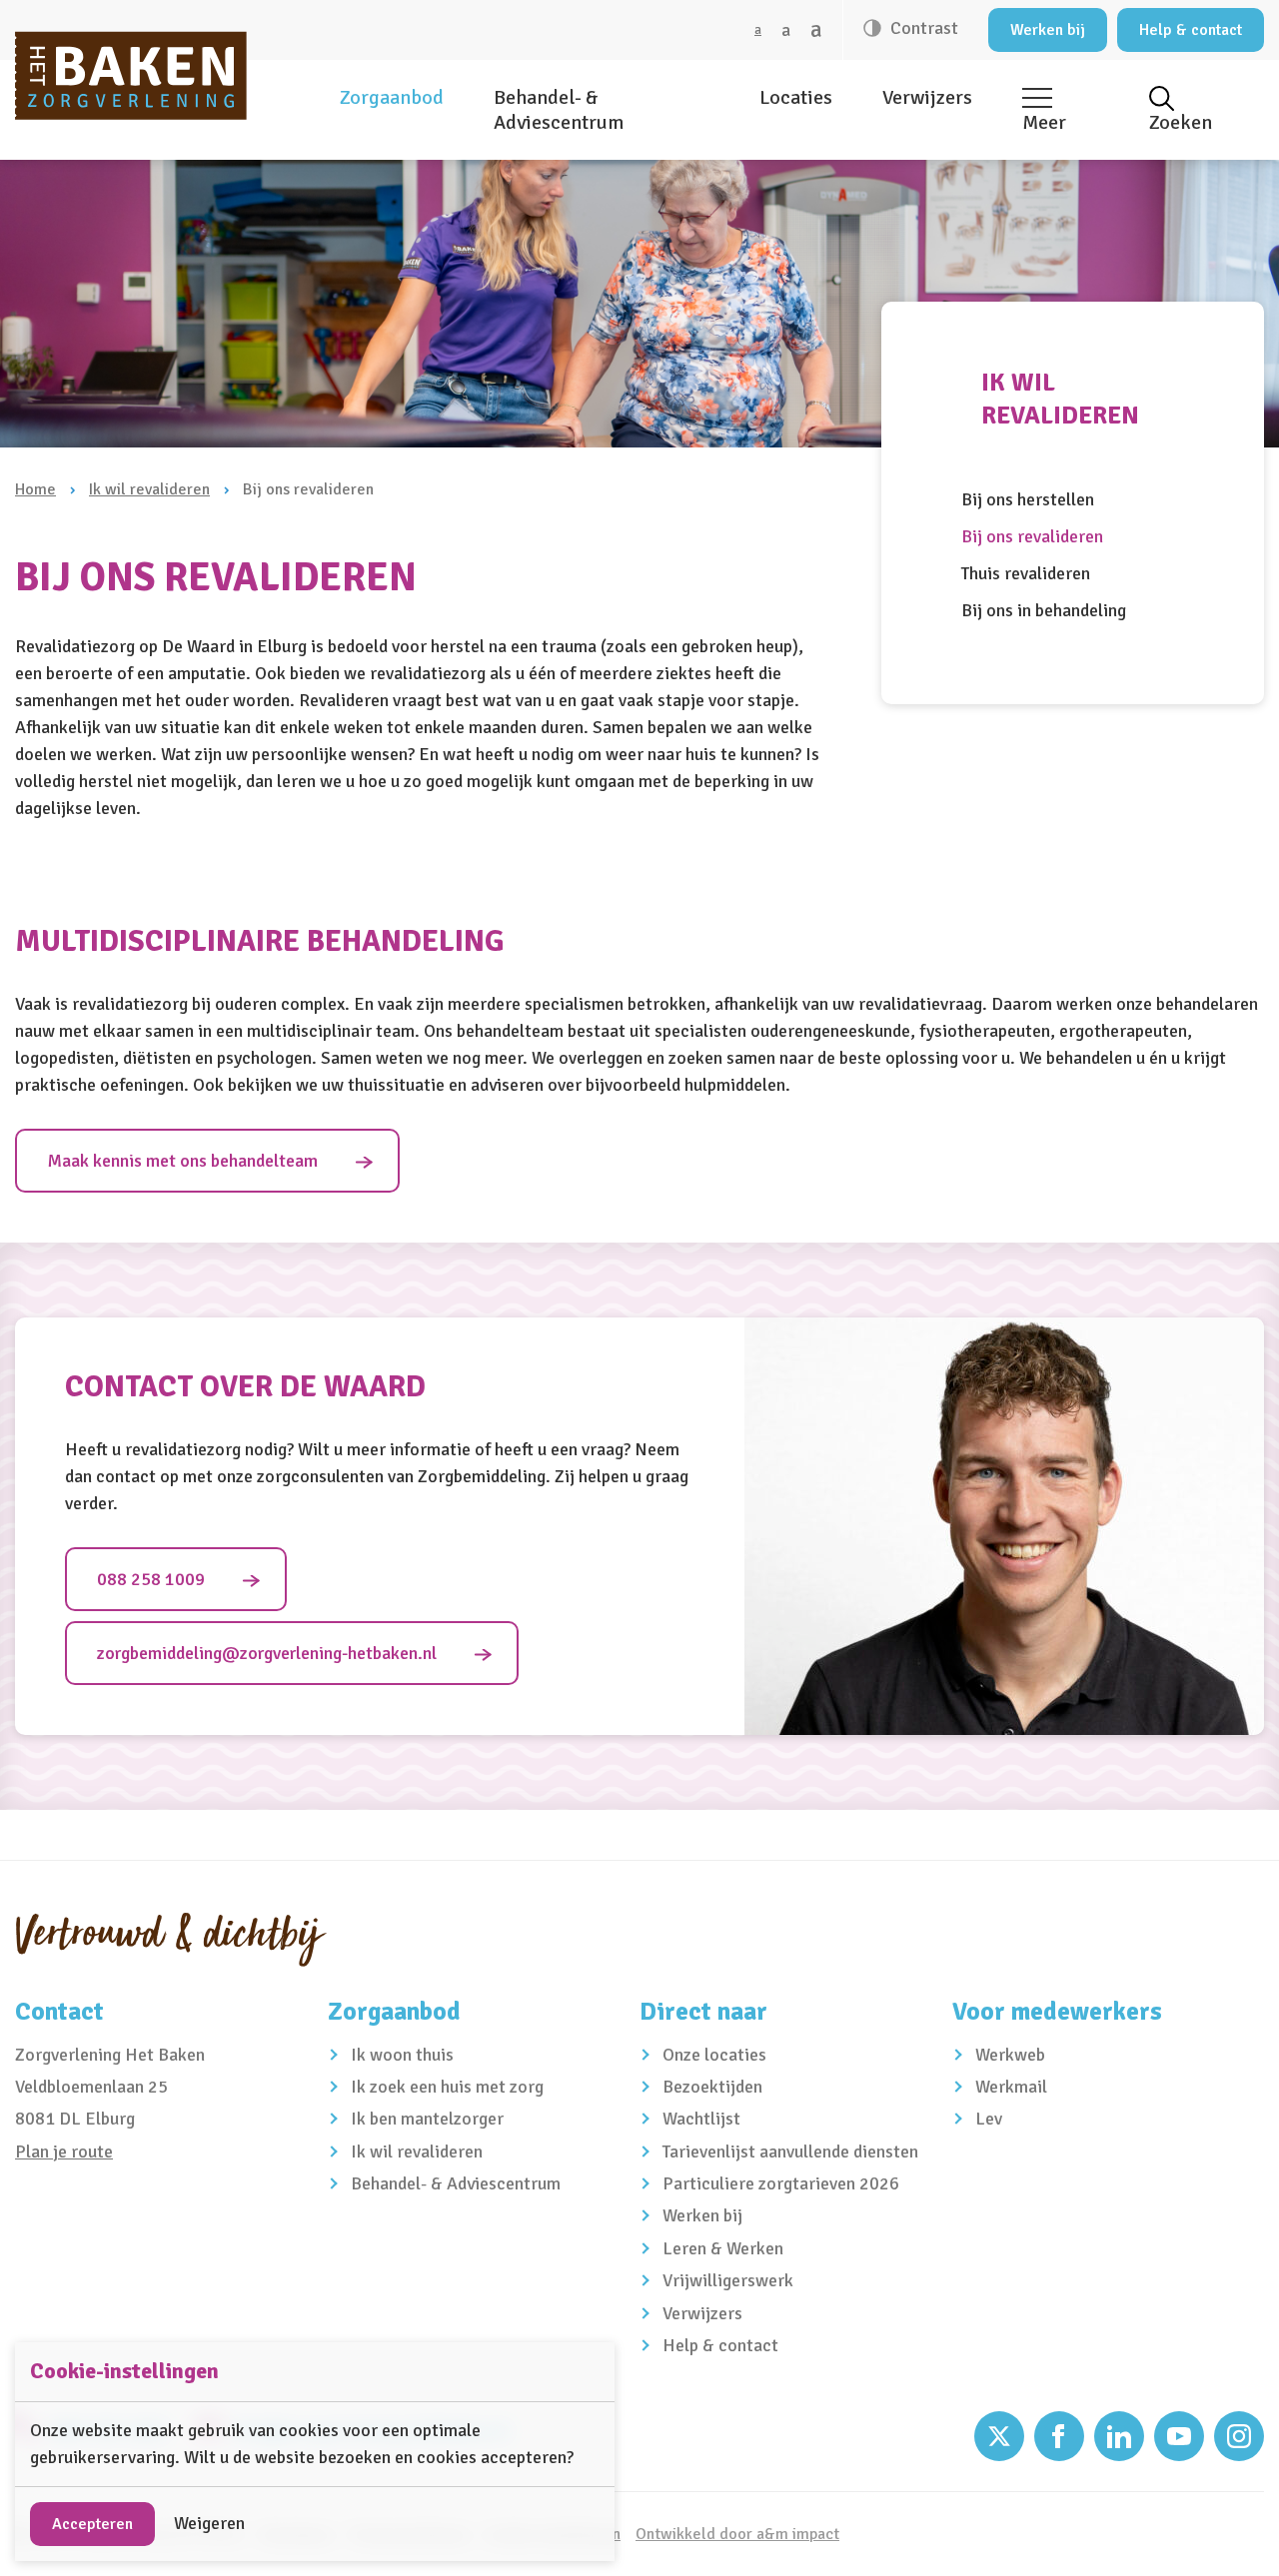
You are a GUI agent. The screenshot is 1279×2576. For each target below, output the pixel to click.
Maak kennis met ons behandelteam (182, 1161)
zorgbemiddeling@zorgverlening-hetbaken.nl (267, 1653)
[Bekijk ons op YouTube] (1179, 2436)
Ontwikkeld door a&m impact (737, 2534)
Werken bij (1048, 30)
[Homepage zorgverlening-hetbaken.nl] (131, 75)
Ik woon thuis (402, 2055)
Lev (989, 2119)
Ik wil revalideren (149, 489)
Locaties (796, 97)
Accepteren (92, 2524)
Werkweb (1010, 2055)
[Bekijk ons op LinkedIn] (1119, 2436)
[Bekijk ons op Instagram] (1239, 2436)
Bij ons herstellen (1028, 499)
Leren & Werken (723, 2248)
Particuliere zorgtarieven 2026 (781, 2183)
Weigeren (209, 2523)
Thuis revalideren (1026, 573)
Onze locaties (714, 2055)
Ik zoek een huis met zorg (447, 2087)
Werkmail (1011, 2087)
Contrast (922, 28)
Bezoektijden (712, 2087)
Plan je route (64, 2151)
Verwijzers (927, 97)
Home (35, 489)
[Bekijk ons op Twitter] (999, 2436)
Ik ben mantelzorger (427, 2119)
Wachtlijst (701, 2119)
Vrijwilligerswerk (728, 2280)
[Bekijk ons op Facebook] (1059, 2436)
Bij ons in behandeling (1044, 610)
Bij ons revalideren (1032, 536)
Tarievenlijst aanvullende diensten (790, 2151)
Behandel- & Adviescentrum (559, 110)
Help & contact (1191, 30)
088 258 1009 (151, 1579)
